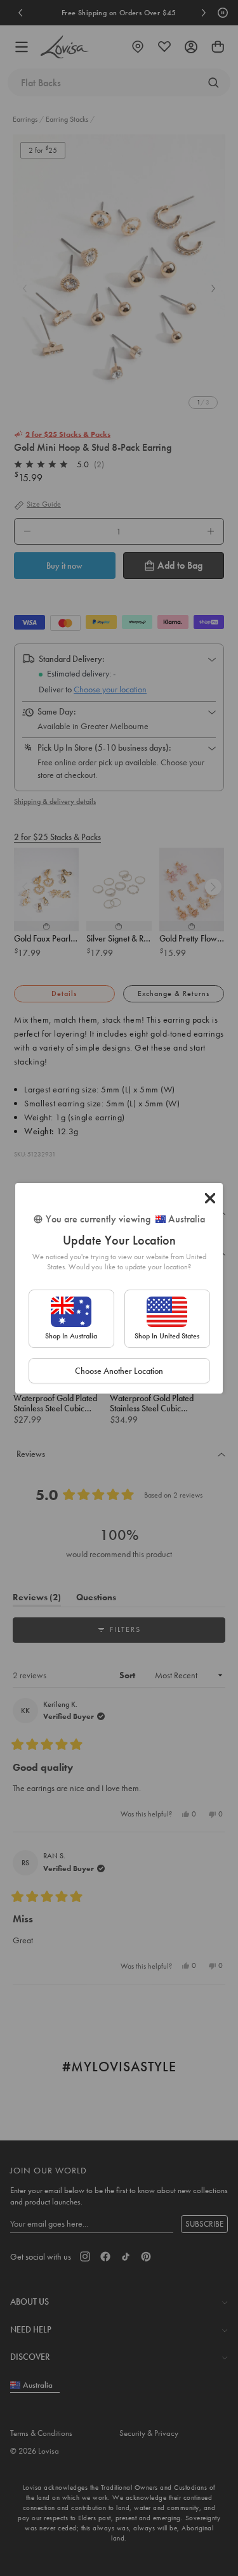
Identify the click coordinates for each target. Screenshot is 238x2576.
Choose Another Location (119, 1371)
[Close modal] (210, 1198)
